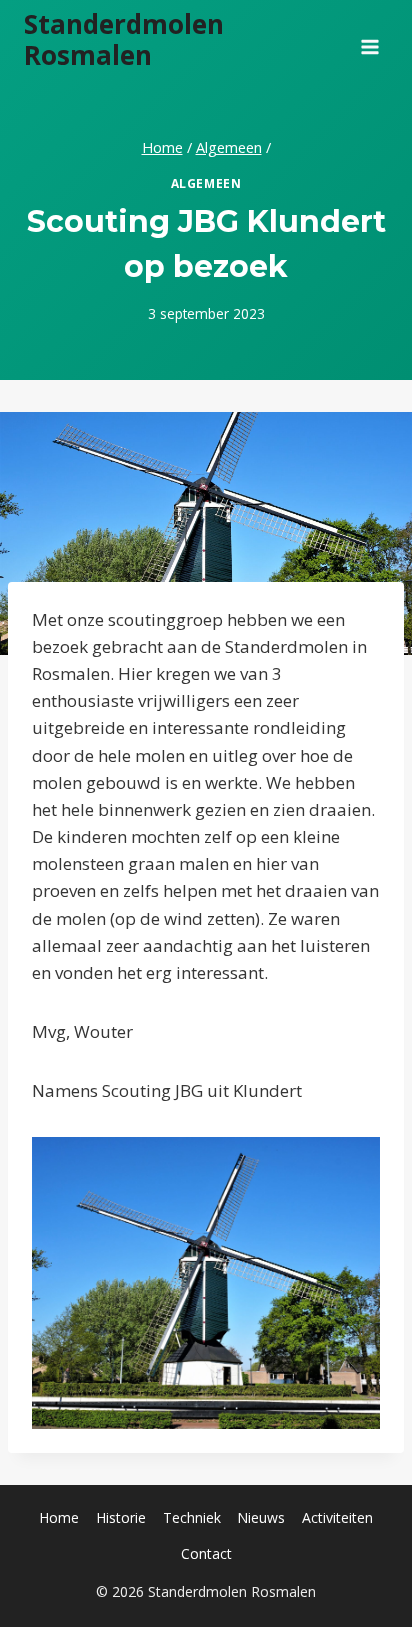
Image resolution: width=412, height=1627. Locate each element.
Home (59, 1517)
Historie (121, 1517)
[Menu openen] (369, 40)
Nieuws (261, 1517)
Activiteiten (337, 1517)
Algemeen (206, 183)
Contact (206, 1553)
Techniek (192, 1517)
